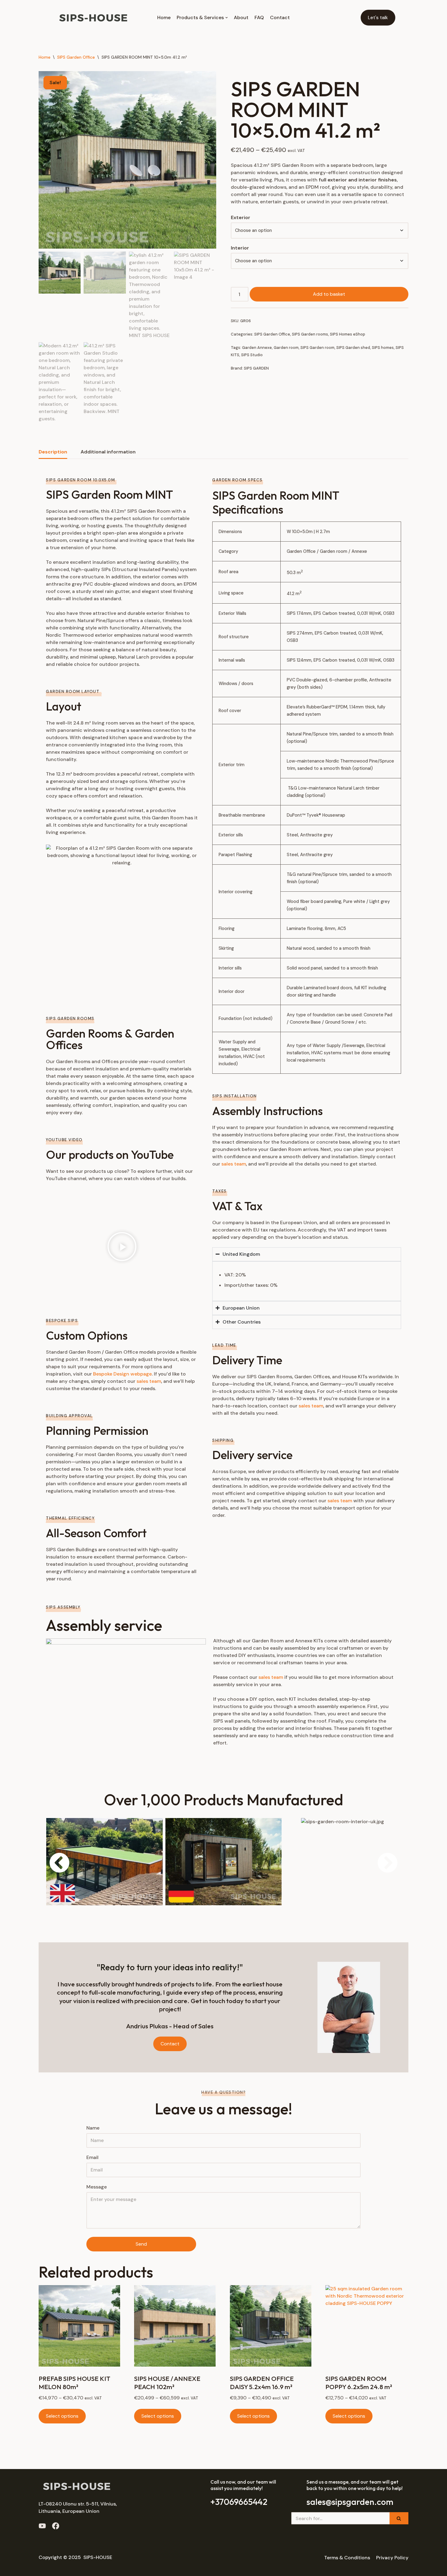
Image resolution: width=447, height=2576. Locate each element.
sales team (149, 1381)
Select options (62, 2416)
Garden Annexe (257, 348)
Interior (240, 248)
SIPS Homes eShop (348, 334)
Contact (280, 17)
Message (97, 2187)
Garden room (286, 348)
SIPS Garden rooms (310, 334)
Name (93, 2128)
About (241, 17)
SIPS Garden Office (76, 57)
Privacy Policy (392, 2558)
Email (92, 2157)
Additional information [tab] (108, 452)
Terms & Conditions (347, 2558)
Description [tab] (53, 452)
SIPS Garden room (317, 348)
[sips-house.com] (93, 18)
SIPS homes (383, 348)
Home (164, 17)
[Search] (399, 2518)
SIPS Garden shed (353, 348)
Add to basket (329, 294)
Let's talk (378, 17)
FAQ (259, 17)
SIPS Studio (252, 355)
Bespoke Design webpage (122, 1374)
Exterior (241, 217)
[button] (122, 1248)
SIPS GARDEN (256, 368)
